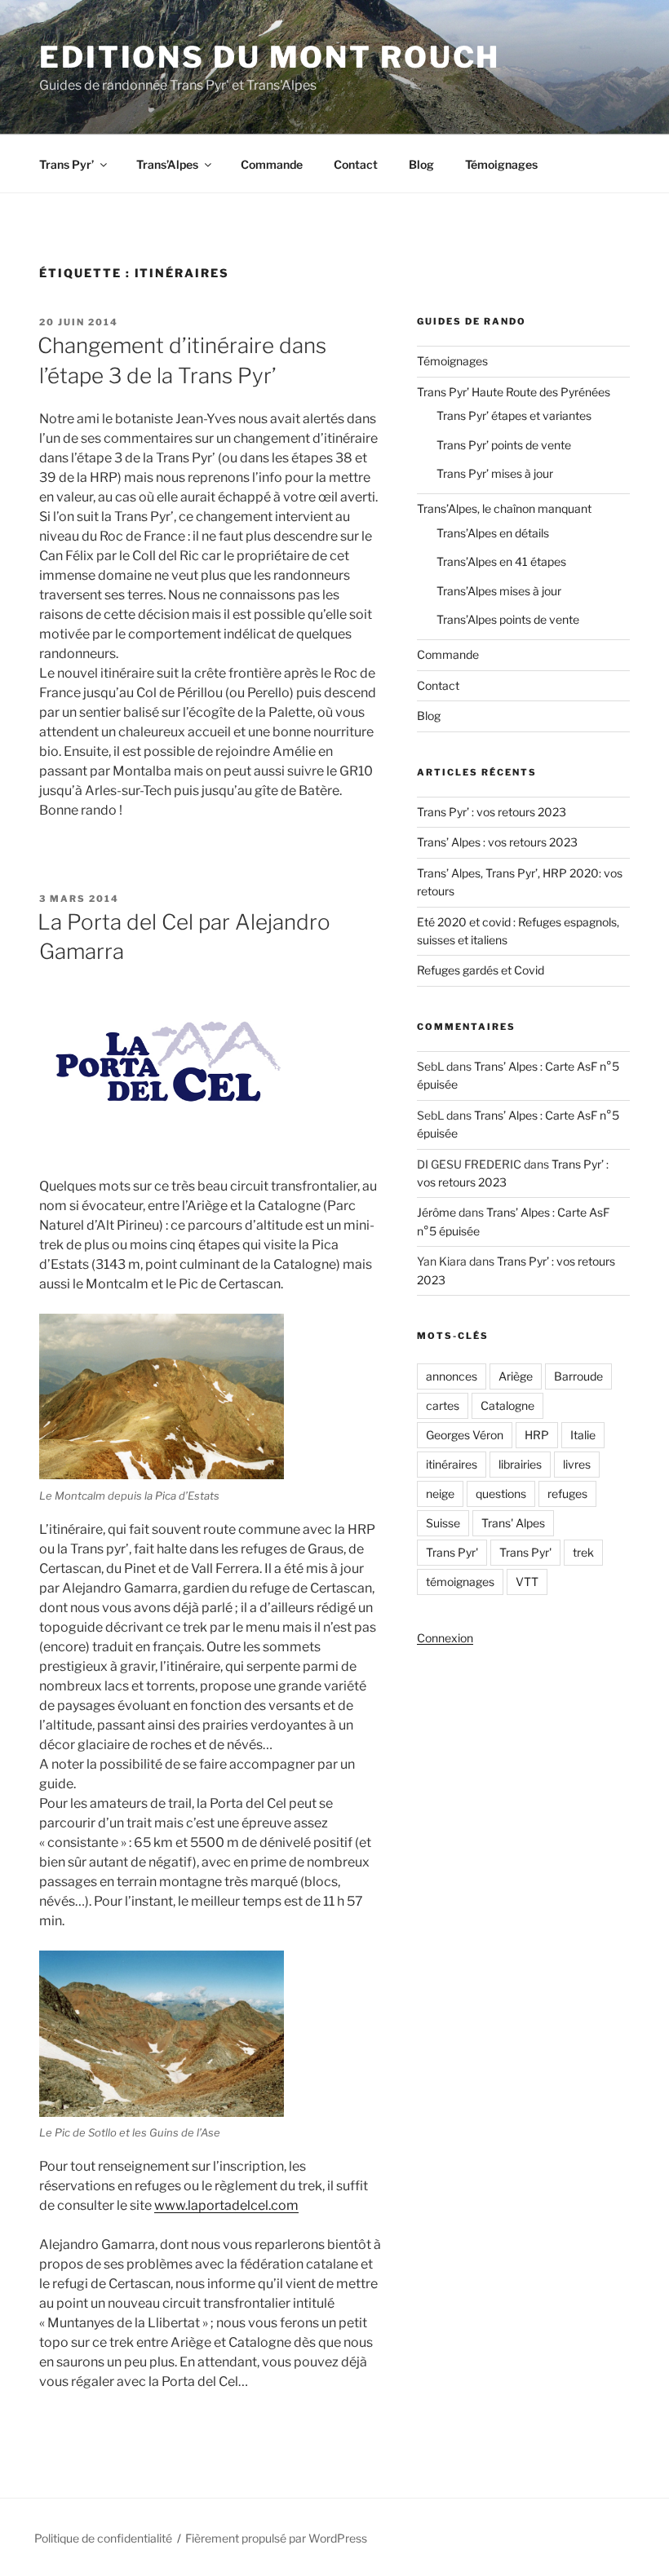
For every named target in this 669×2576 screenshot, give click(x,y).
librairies (520, 1464)
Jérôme (436, 1212)
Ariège (516, 1376)
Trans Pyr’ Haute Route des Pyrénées (514, 392)
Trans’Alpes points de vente (508, 619)
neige (440, 1493)
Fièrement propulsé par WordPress (276, 2538)
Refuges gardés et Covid (481, 970)
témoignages (460, 1582)
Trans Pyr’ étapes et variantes (514, 415)
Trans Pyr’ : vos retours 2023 (492, 812)
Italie (583, 1435)
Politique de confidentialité (103, 2538)
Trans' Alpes (513, 1523)
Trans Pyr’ (66, 164)
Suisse (443, 1523)
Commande (272, 164)
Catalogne (507, 1405)
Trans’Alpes (167, 164)
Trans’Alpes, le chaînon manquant (504, 508)
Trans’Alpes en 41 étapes (501, 561)
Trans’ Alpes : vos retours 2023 (497, 842)
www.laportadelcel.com (226, 2205)
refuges (567, 1493)
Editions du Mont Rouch (270, 57)
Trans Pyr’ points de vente (504, 445)
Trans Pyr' (452, 1552)
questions (501, 1493)
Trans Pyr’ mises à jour (495, 473)
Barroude (578, 1376)
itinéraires (452, 1464)
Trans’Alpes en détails (493, 533)
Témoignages (501, 164)
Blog (421, 164)
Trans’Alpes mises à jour (499, 591)
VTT (527, 1582)
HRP (537, 1435)
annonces (452, 1376)
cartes (443, 1405)
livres (577, 1464)
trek (583, 1552)
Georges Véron (465, 1435)
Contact (356, 164)
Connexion (445, 1638)
